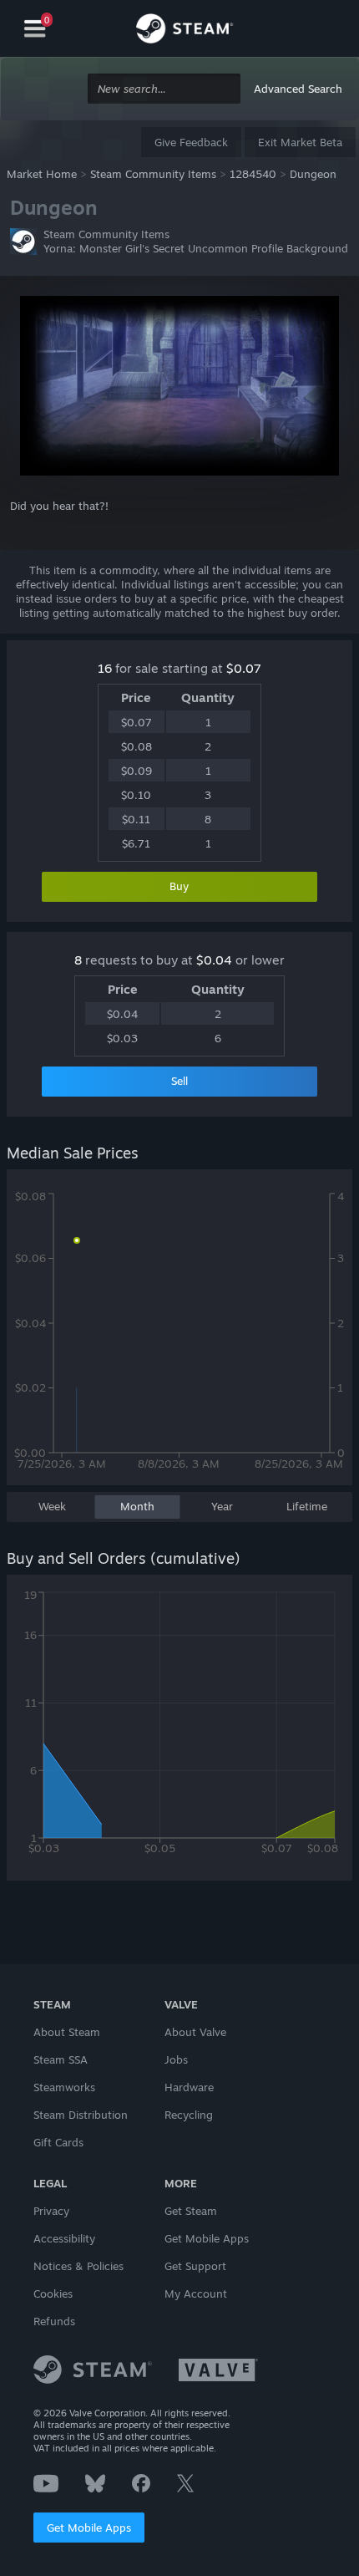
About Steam (67, 2032)
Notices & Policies (78, 2266)
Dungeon (313, 174)
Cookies (53, 2293)
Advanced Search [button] (298, 89)
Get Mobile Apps (89, 2528)
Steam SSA (61, 2059)
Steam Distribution (81, 2115)
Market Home (42, 174)
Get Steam (191, 2211)
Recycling (189, 2115)
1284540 (253, 174)
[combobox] (164, 89)
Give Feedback (191, 142)
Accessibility (64, 2238)
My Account (196, 2293)
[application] (179, 1336)
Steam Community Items (153, 174)
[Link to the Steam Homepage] (185, 31)
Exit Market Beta (300, 142)
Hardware (189, 2087)
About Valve (195, 2032)
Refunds (54, 2321)
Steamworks (64, 2087)
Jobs (176, 2059)
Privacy (51, 2211)
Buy (179, 886)
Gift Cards (58, 2142)
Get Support (195, 2266)
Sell (179, 1081)
